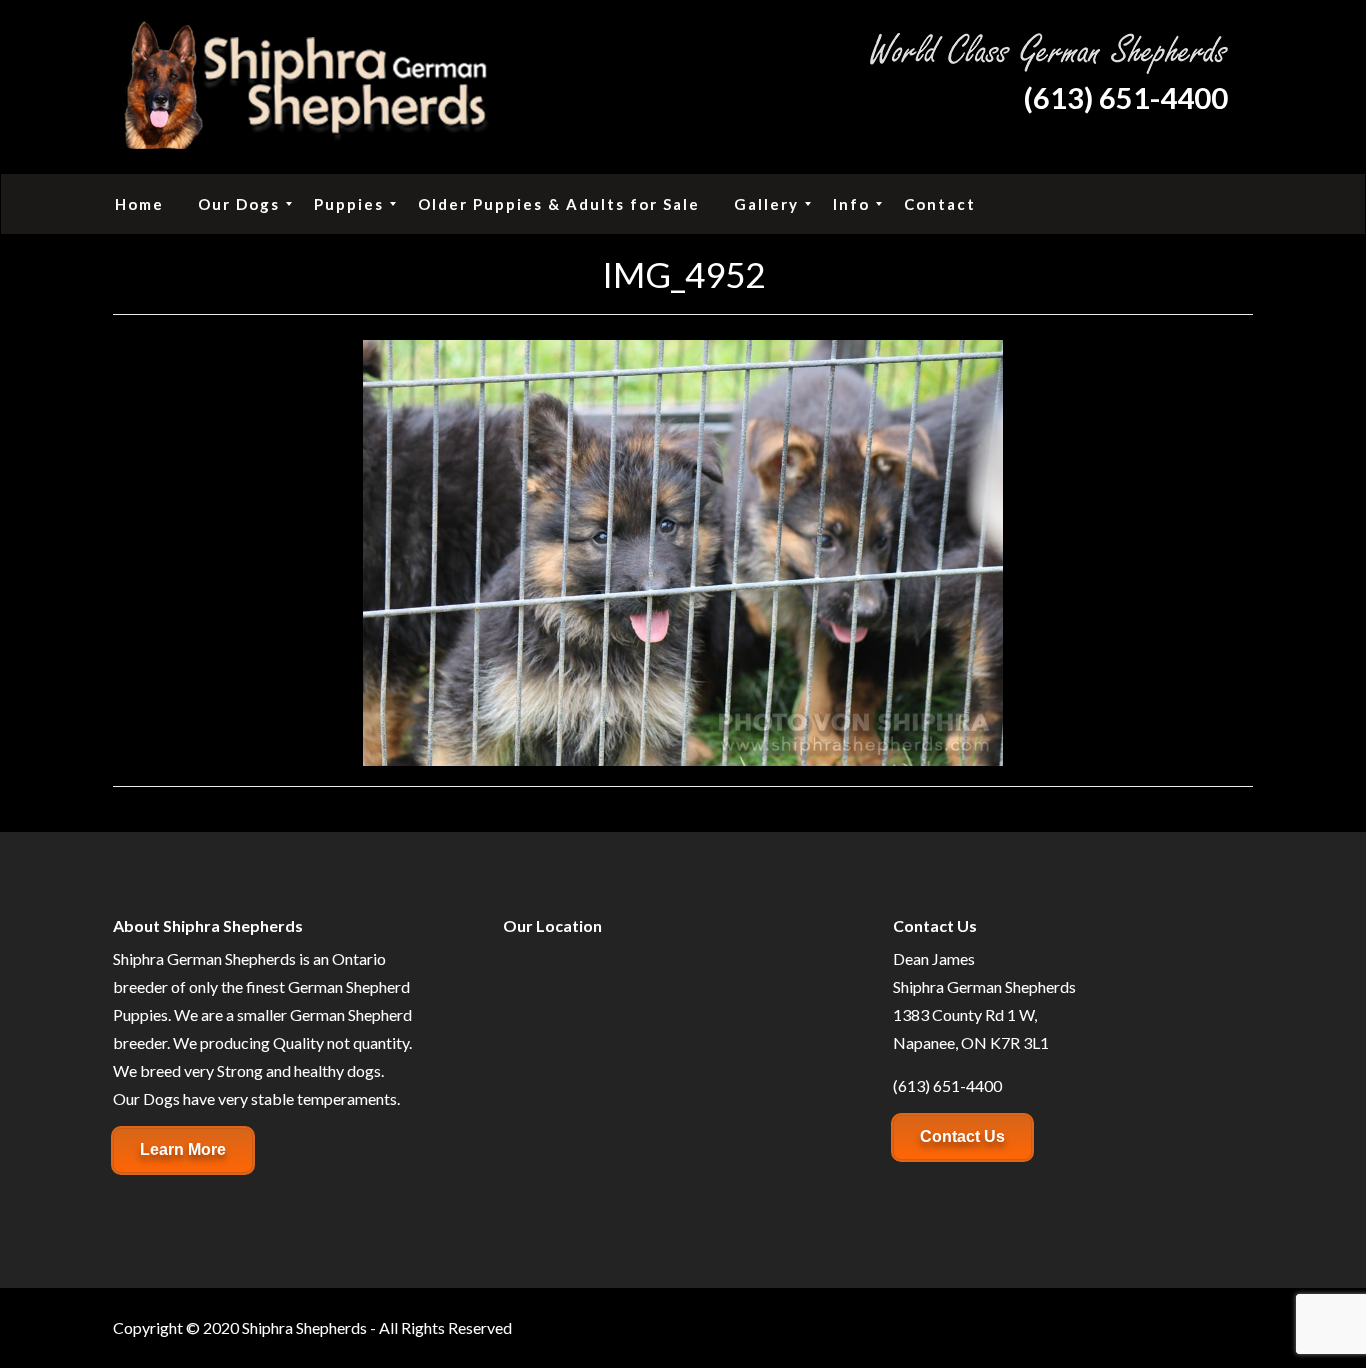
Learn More (183, 1149)
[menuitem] (139, 204)
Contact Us (962, 1136)
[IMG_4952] (683, 550)
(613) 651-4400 (1125, 97)
